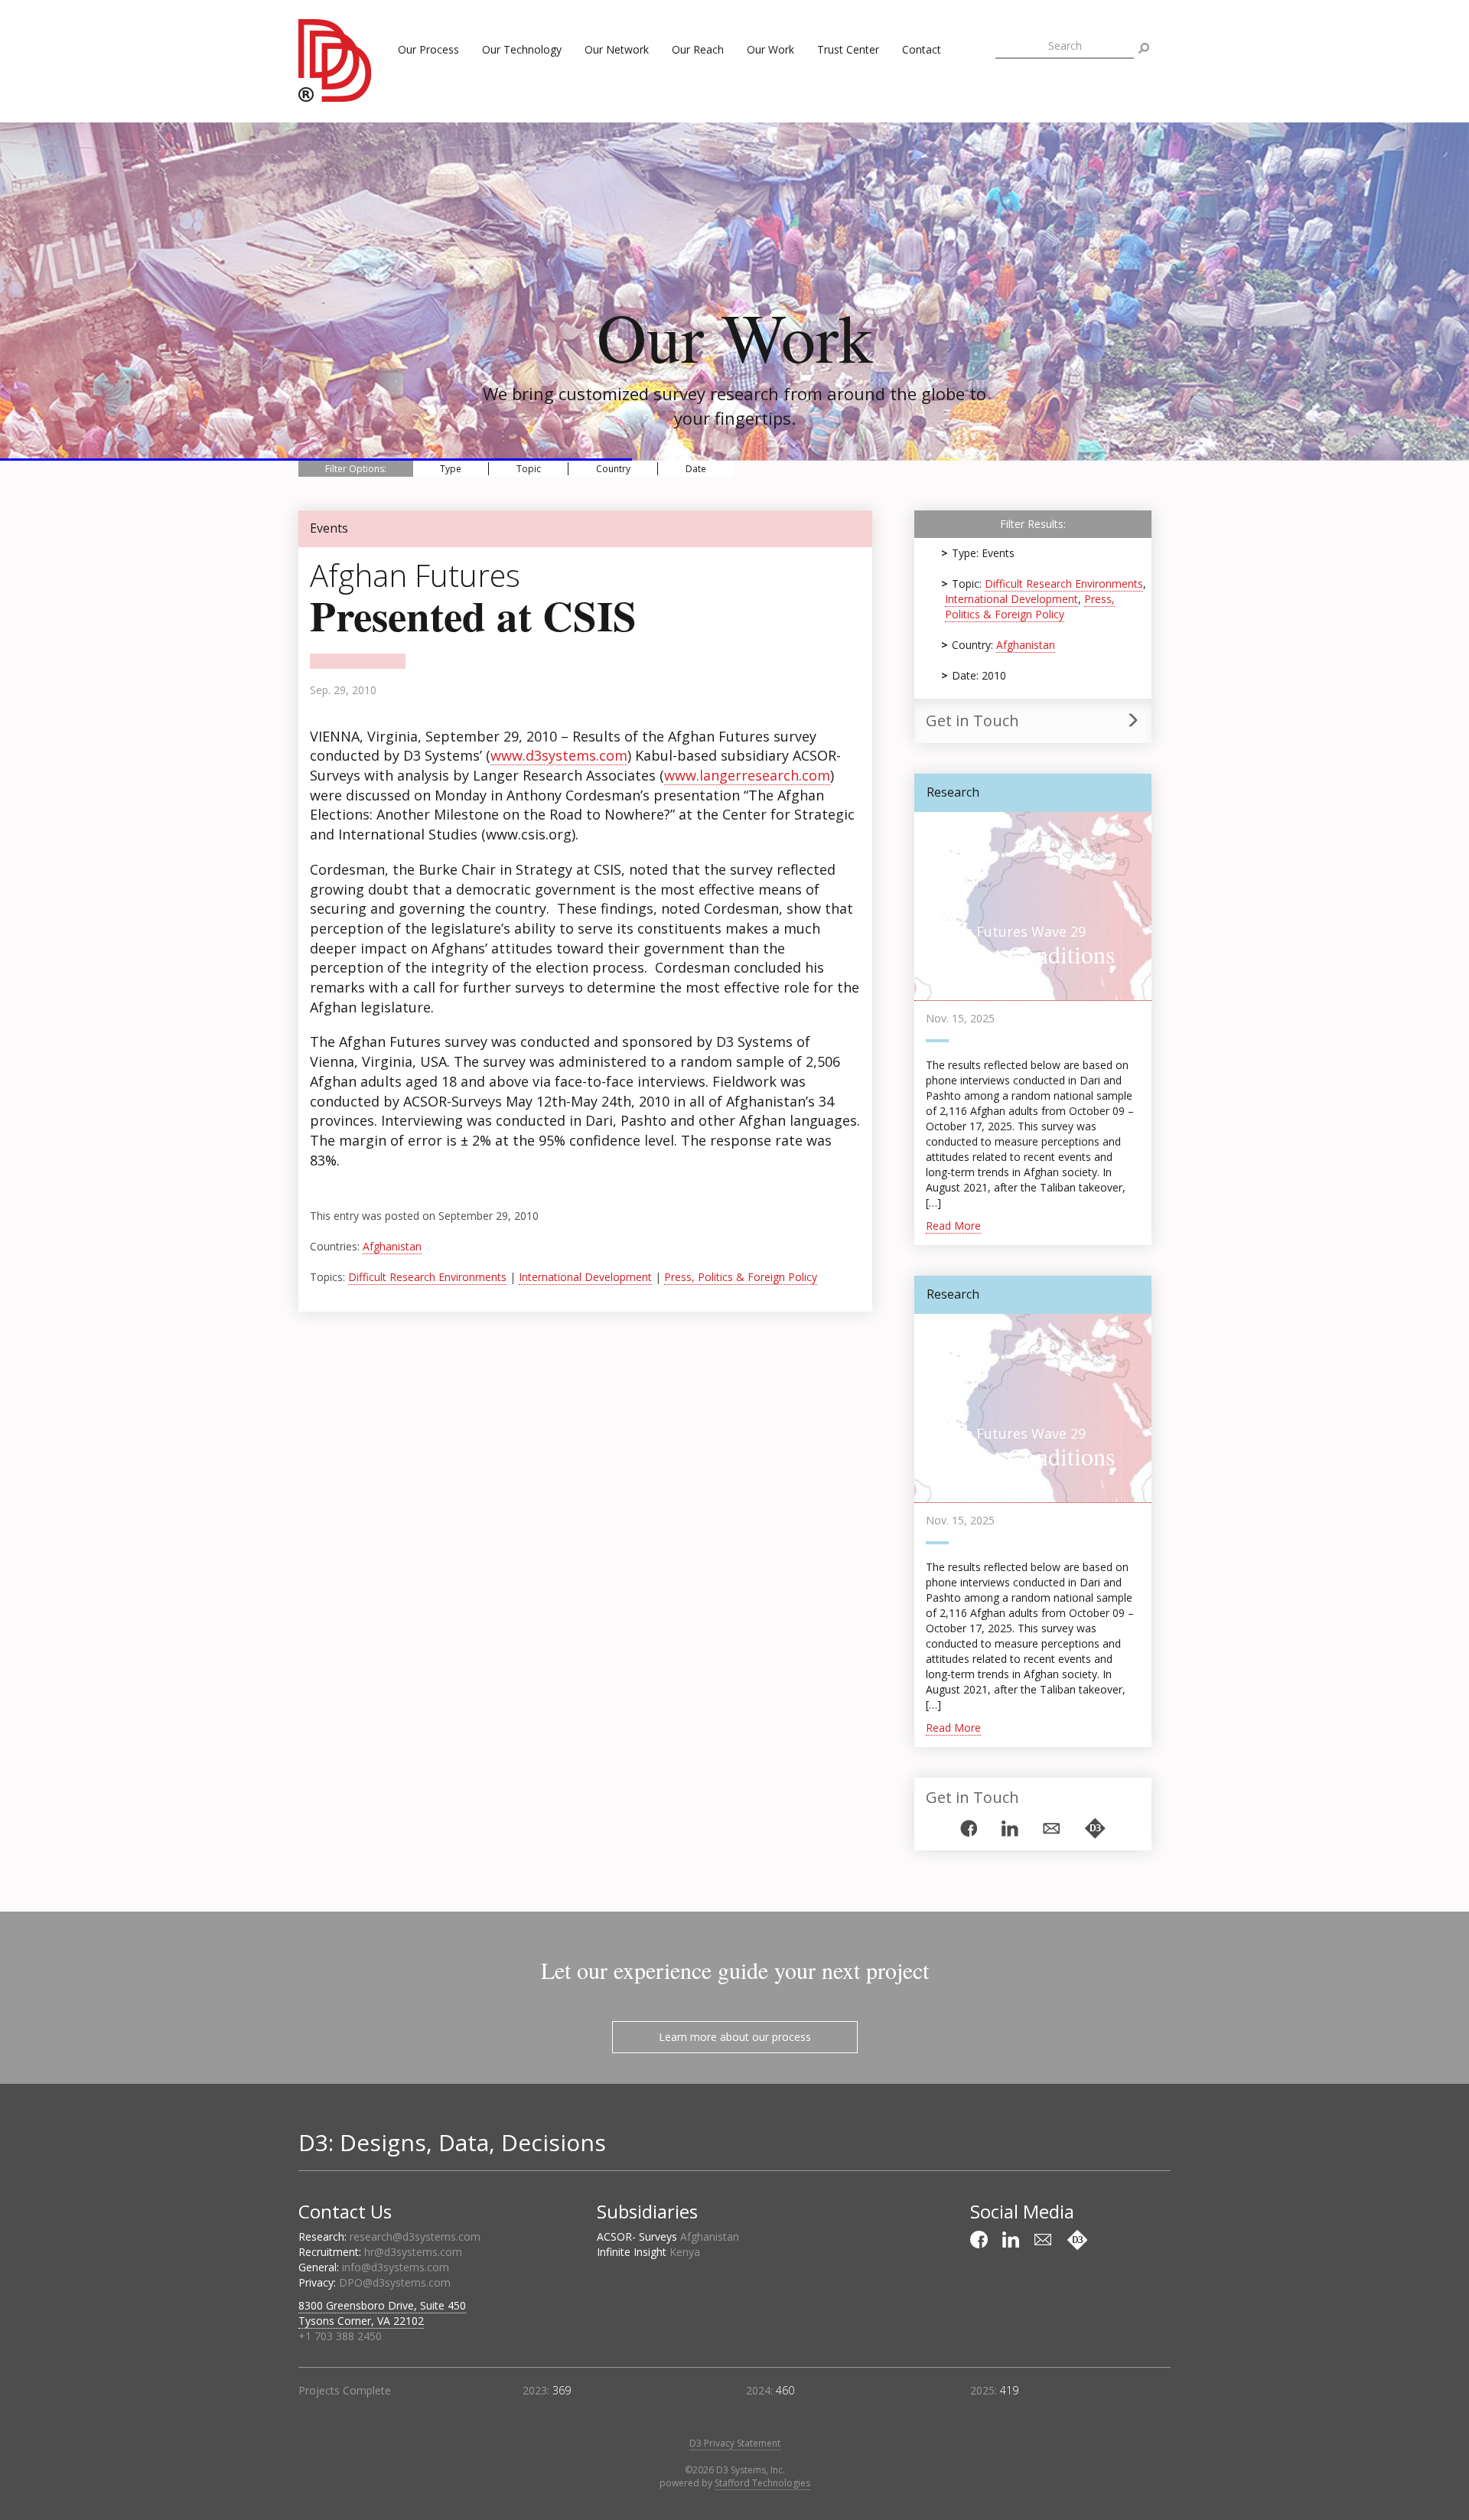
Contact (922, 49)
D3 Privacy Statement (735, 2443)
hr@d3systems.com (413, 2252)
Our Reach (698, 49)
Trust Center (848, 49)
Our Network (617, 49)
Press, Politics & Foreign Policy (741, 1277)
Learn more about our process (735, 2037)
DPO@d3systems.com (395, 2282)
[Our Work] (1095, 1828)
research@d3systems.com (415, 2236)
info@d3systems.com (396, 2267)
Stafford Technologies (762, 2483)
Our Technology (522, 49)
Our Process (428, 49)
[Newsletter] (1051, 1829)
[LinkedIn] (1010, 1829)
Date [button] (696, 469)
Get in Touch (972, 720)
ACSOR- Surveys (668, 2236)
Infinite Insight (648, 2252)
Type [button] (451, 469)
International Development (585, 1277)
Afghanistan (392, 1246)
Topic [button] (529, 469)
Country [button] (613, 469)
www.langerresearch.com (747, 775)
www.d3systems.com (559, 755)
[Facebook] (969, 1828)
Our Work (770, 49)
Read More (953, 1226)
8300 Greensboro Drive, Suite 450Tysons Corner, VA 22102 (382, 2313)
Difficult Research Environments (427, 1277)
